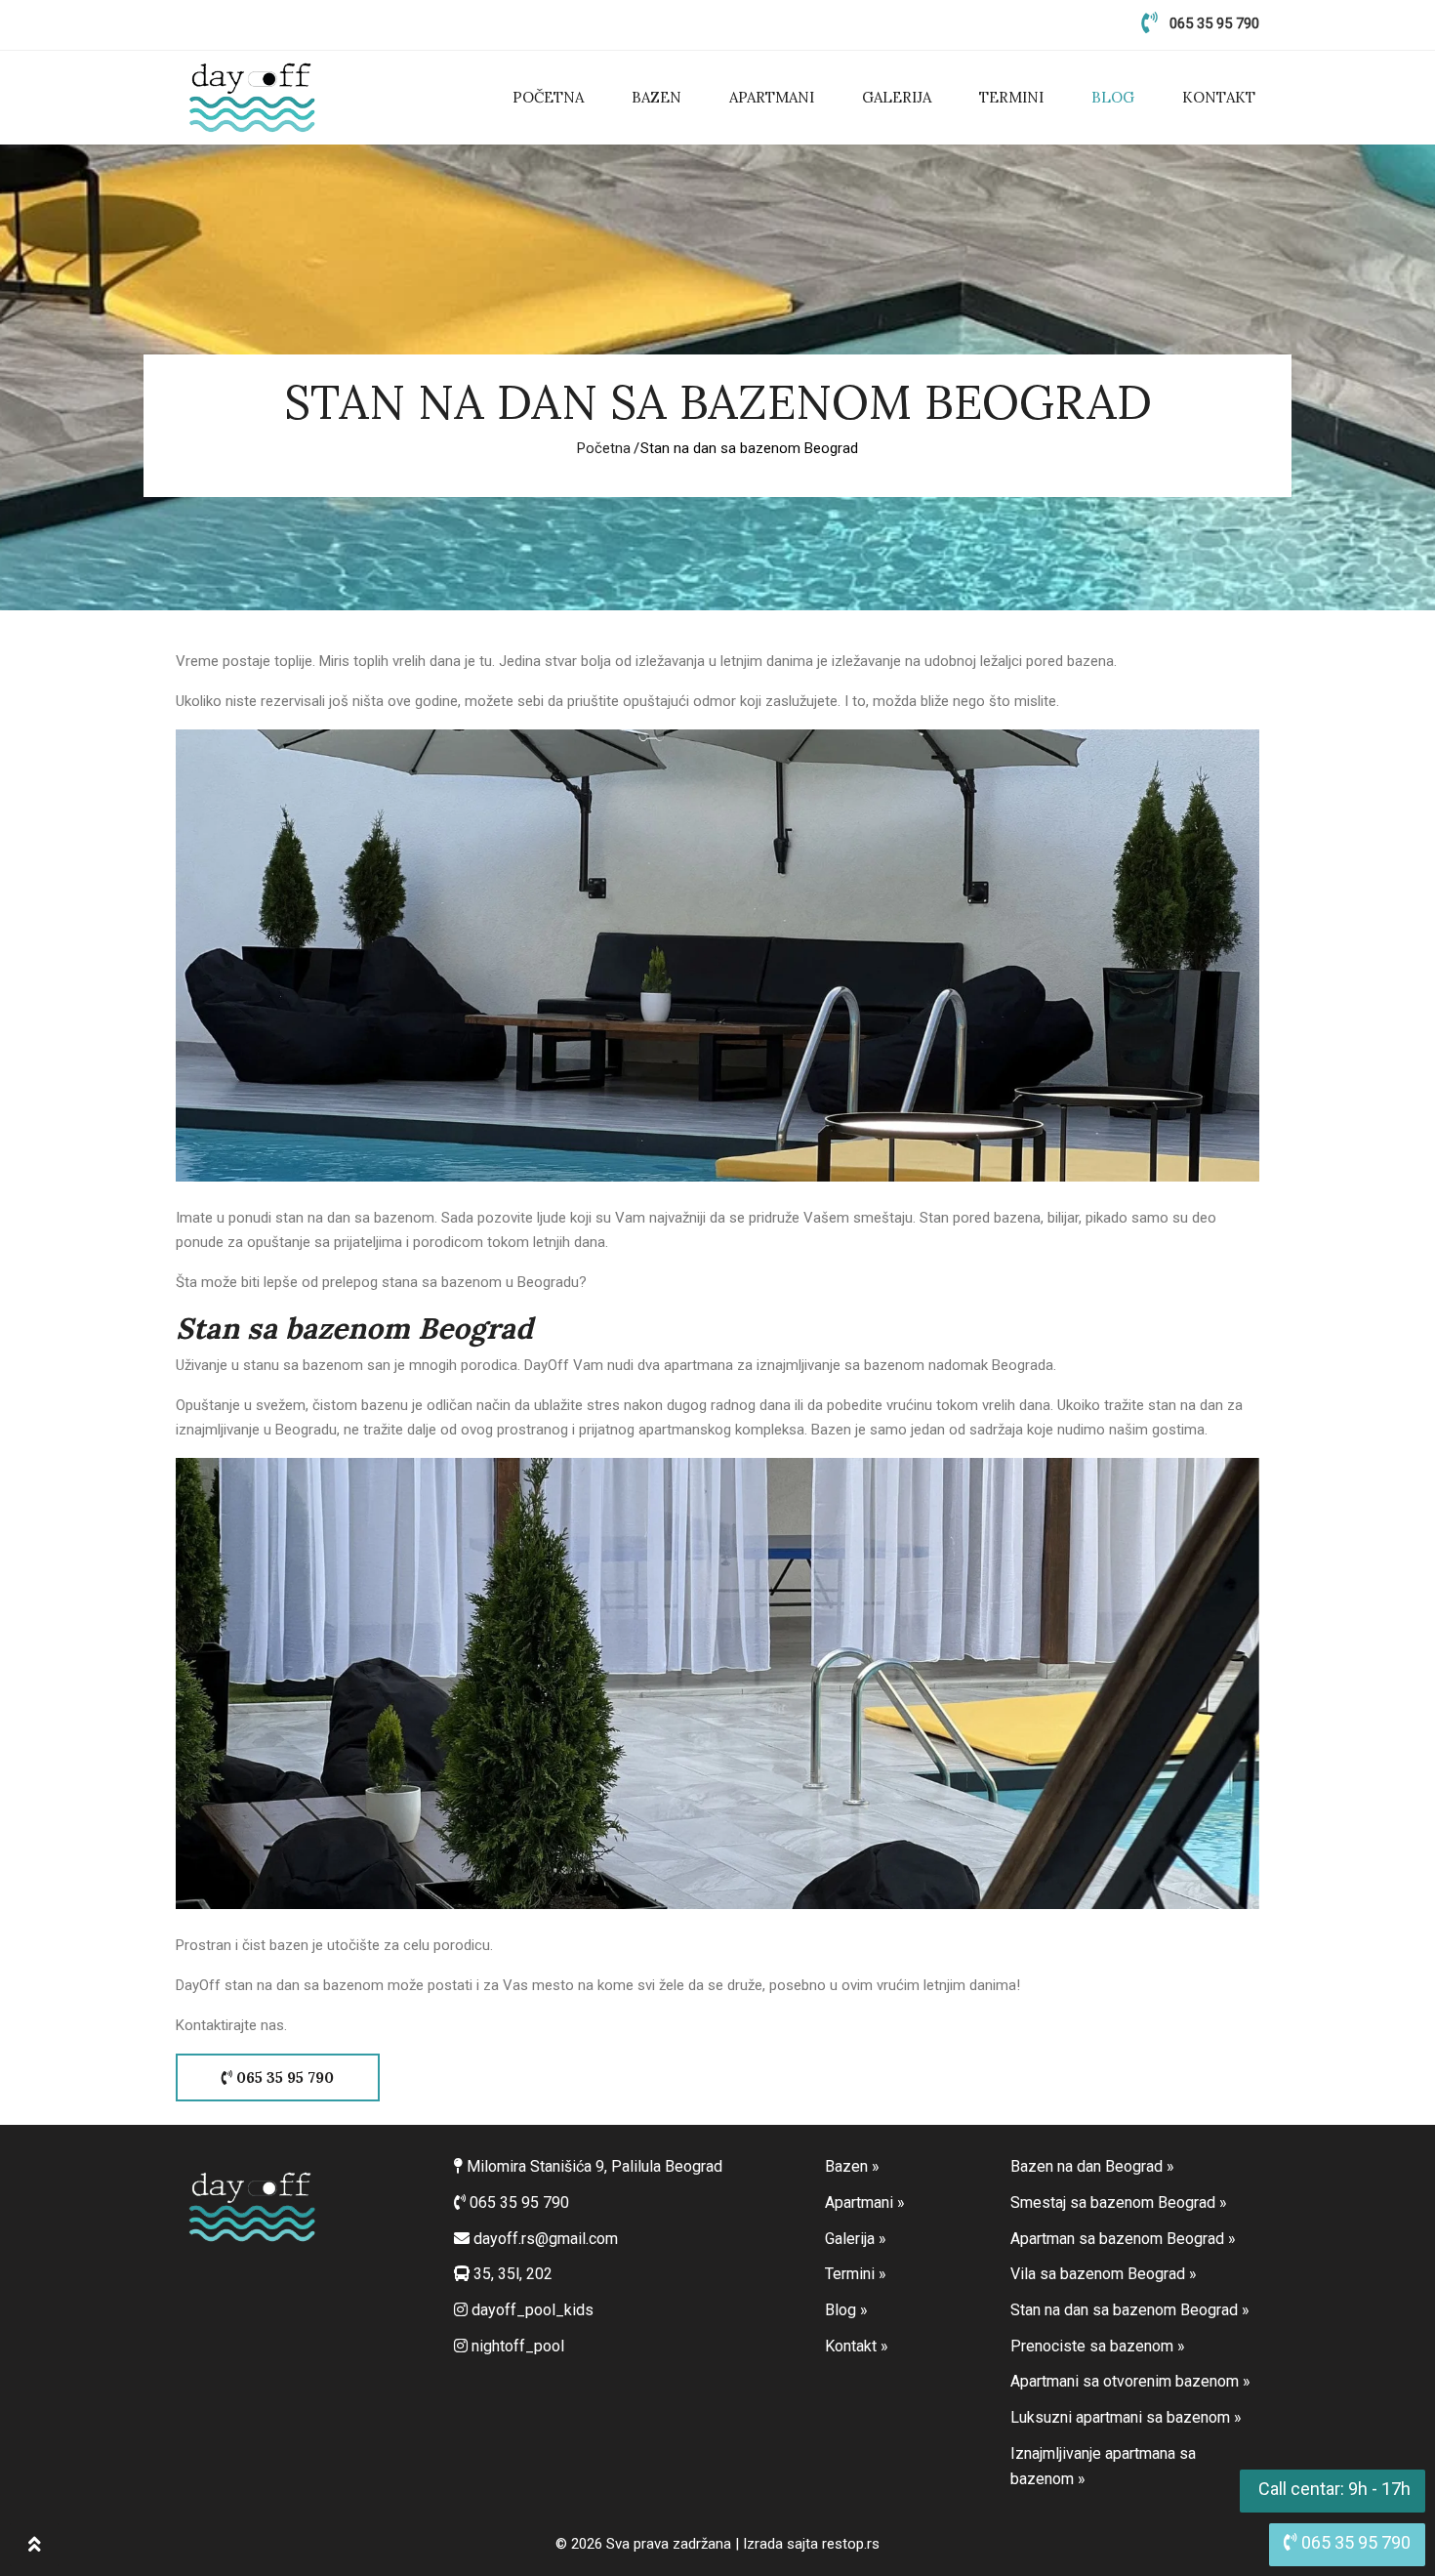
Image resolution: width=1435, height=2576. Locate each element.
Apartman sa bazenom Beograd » (1123, 2239)
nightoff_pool (516, 2346)
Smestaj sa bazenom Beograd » (1119, 2202)
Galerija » (856, 2239)
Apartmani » (865, 2202)
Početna (548, 97)
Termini (1011, 97)
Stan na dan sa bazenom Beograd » (1130, 2310)
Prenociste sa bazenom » (1098, 2346)
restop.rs (851, 2544)
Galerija (897, 97)
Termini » (856, 2274)
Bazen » (852, 2166)
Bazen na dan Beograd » (1092, 2166)
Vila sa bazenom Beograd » (1104, 2274)
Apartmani (772, 97)
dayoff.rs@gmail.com (546, 2239)
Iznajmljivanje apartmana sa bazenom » (1103, 2467)
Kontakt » (857, 2346)
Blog (1113, 97)
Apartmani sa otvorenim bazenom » (1130, 2381)
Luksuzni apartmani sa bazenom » (1126, 2417)
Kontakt (1219, 97)
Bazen (656, 97)
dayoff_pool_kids (531, 2310)
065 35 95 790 (1214, 23)
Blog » (846, 2310)
